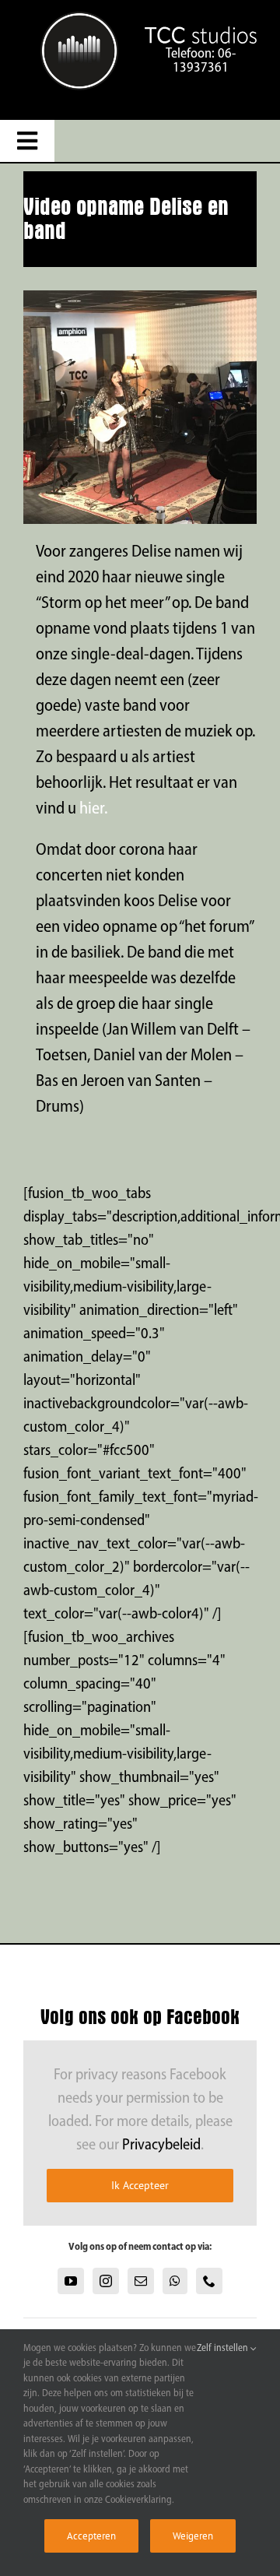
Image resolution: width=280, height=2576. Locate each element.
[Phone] (209, 2281)
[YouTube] (71, 2281)
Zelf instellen (224, 2348)
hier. (93, 809)
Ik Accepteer (140, 2185)
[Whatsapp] (175, 2281)
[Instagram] (106, 2281)
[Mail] (141, 2281)
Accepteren (91, 2536)
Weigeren (193, 2536)
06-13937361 (204, 62)
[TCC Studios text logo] (79, 19)
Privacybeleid (161, 2145)
